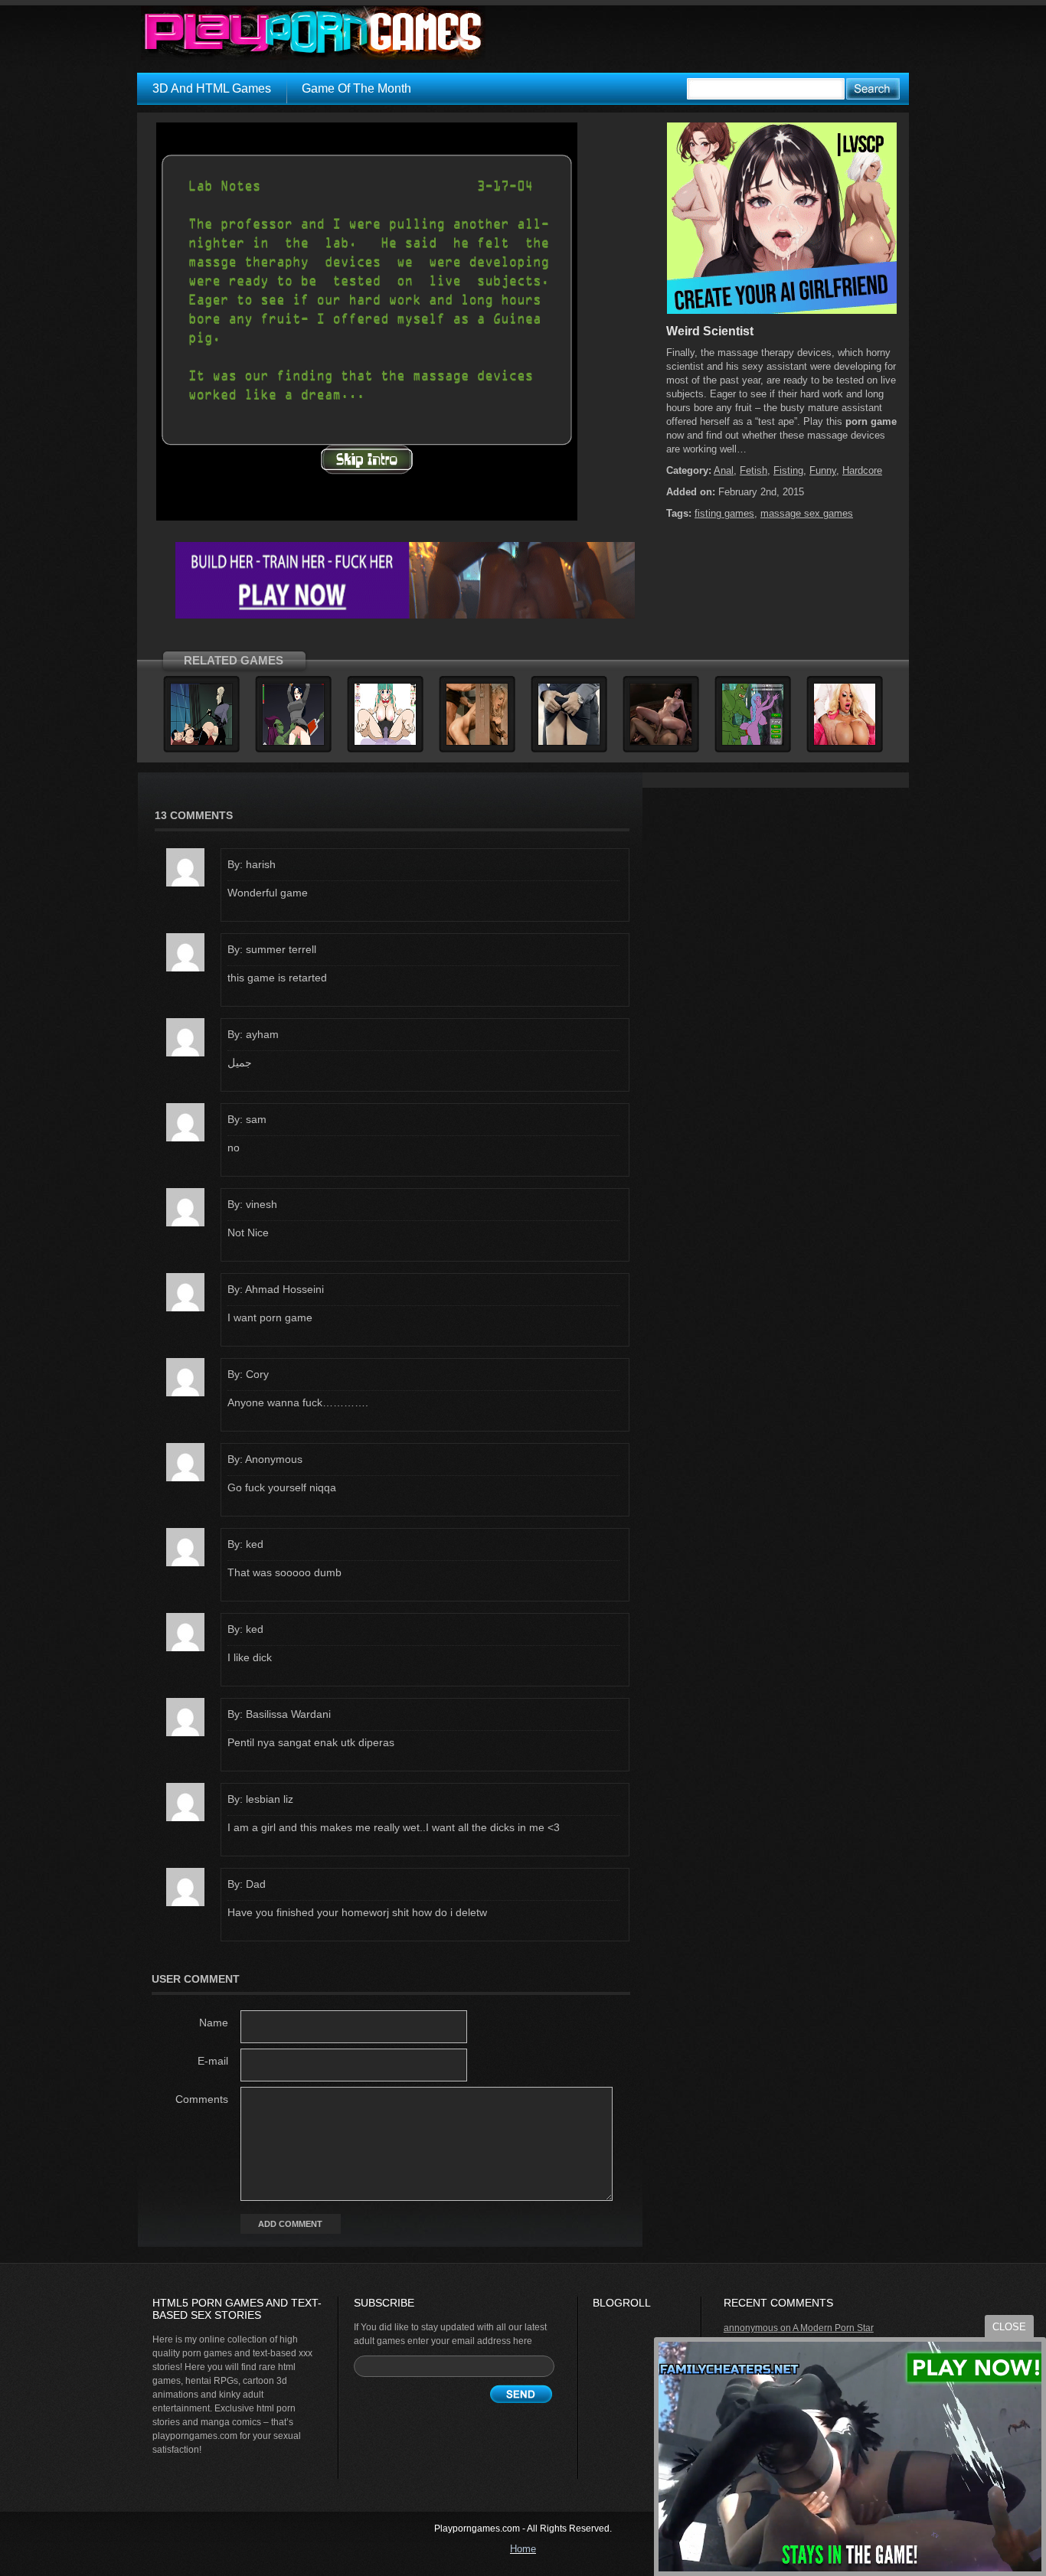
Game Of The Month (356, 88)
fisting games (724, 513)
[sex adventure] (782, 311)
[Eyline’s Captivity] (293, 743)
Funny (823, 470)
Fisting (788, 470)
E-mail (213, 2061)
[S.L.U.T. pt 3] (201, 743)
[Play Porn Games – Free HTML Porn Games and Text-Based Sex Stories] (313, 33)
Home (523, 2549)
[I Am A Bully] (661, 743)
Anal (724, 470)
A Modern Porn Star (833, 2328)
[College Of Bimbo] (845, 743)
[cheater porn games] (405, 615)
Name (214, 2023)
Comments (202, 2099)
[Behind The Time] (569, 743)
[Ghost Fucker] (385, 743)
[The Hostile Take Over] (477, 743)
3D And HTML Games (212, 88)
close (1009, 2327)
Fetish (753, 470)
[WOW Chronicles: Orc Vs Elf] (753, 743)
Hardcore (862, 470)
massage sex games (807, 513)
